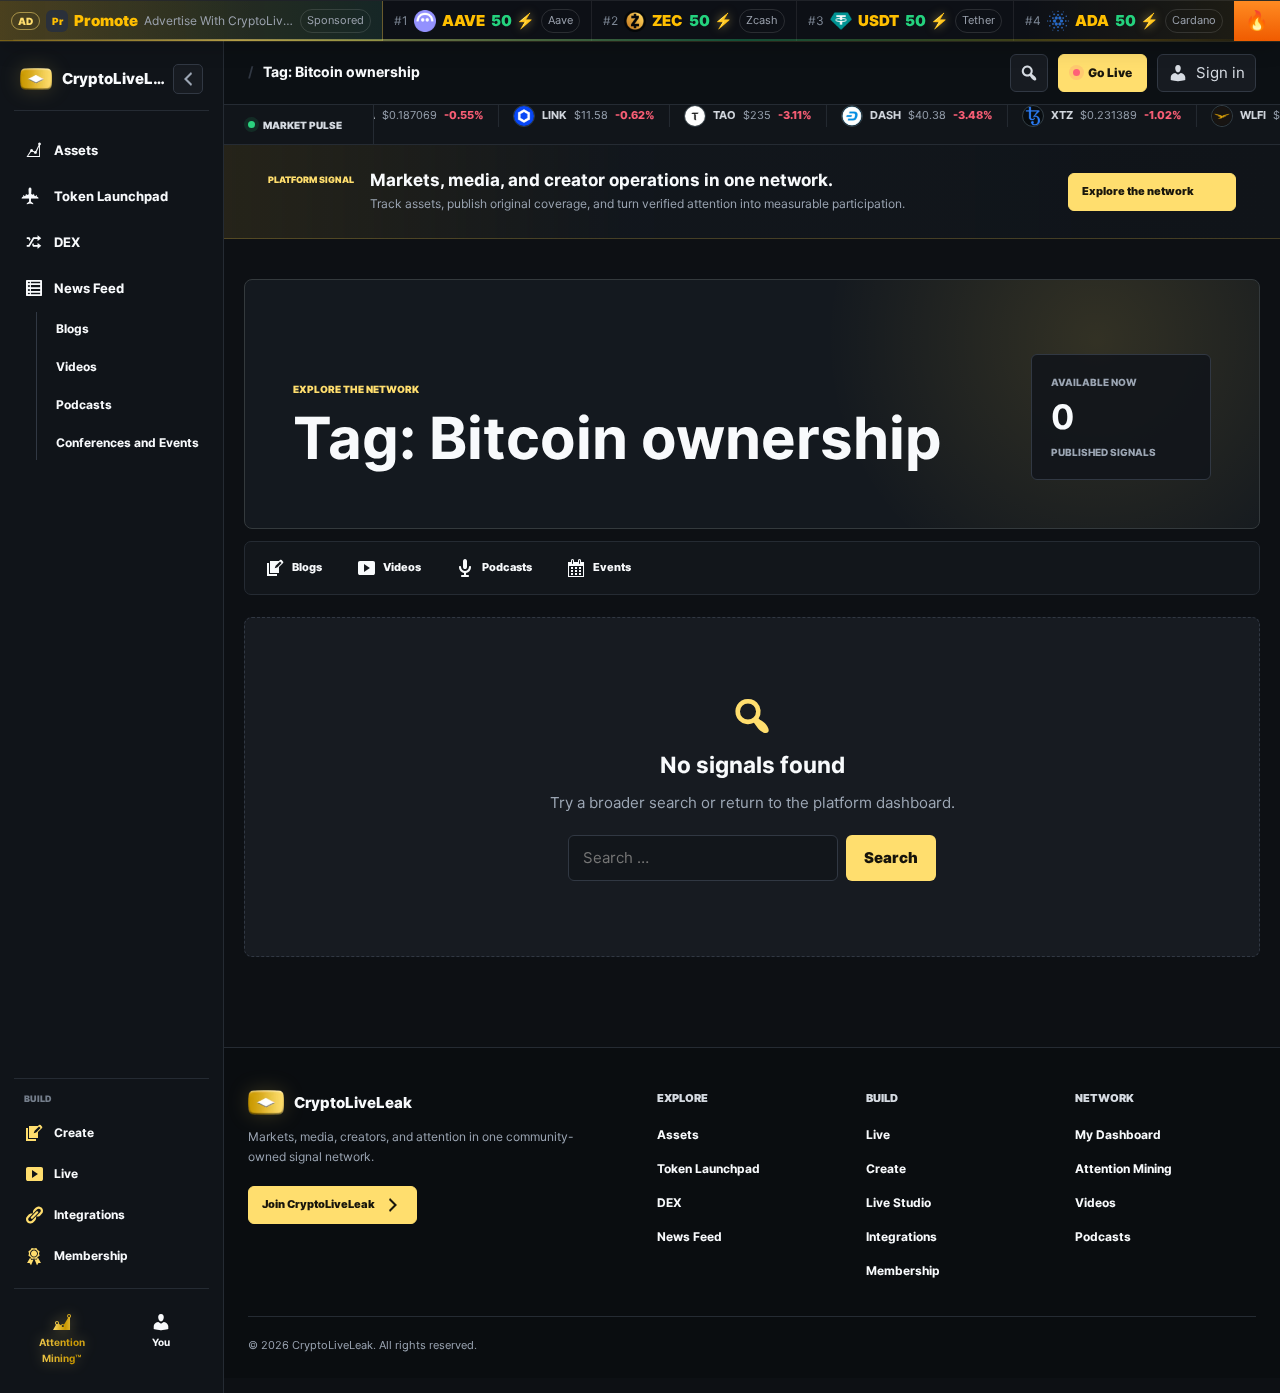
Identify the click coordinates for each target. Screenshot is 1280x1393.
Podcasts (507, 567)
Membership (903, 1270)
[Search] (1029, 73)
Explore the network (1138, 191)
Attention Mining (1123, 1168)
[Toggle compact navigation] (188, 79)
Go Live (1110, 72)
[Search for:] (703, 858)
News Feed (689, 1236)
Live (878, 1134)
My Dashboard (1118, 1134)
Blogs (307, 567)
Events (612, 567)
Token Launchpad (708, 1168)
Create (886, 1168)
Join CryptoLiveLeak (318, 1204)
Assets (678, 1134)
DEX (669, 1202)
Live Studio (898, 1202)
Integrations (901, 1236)
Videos (402, 567)
